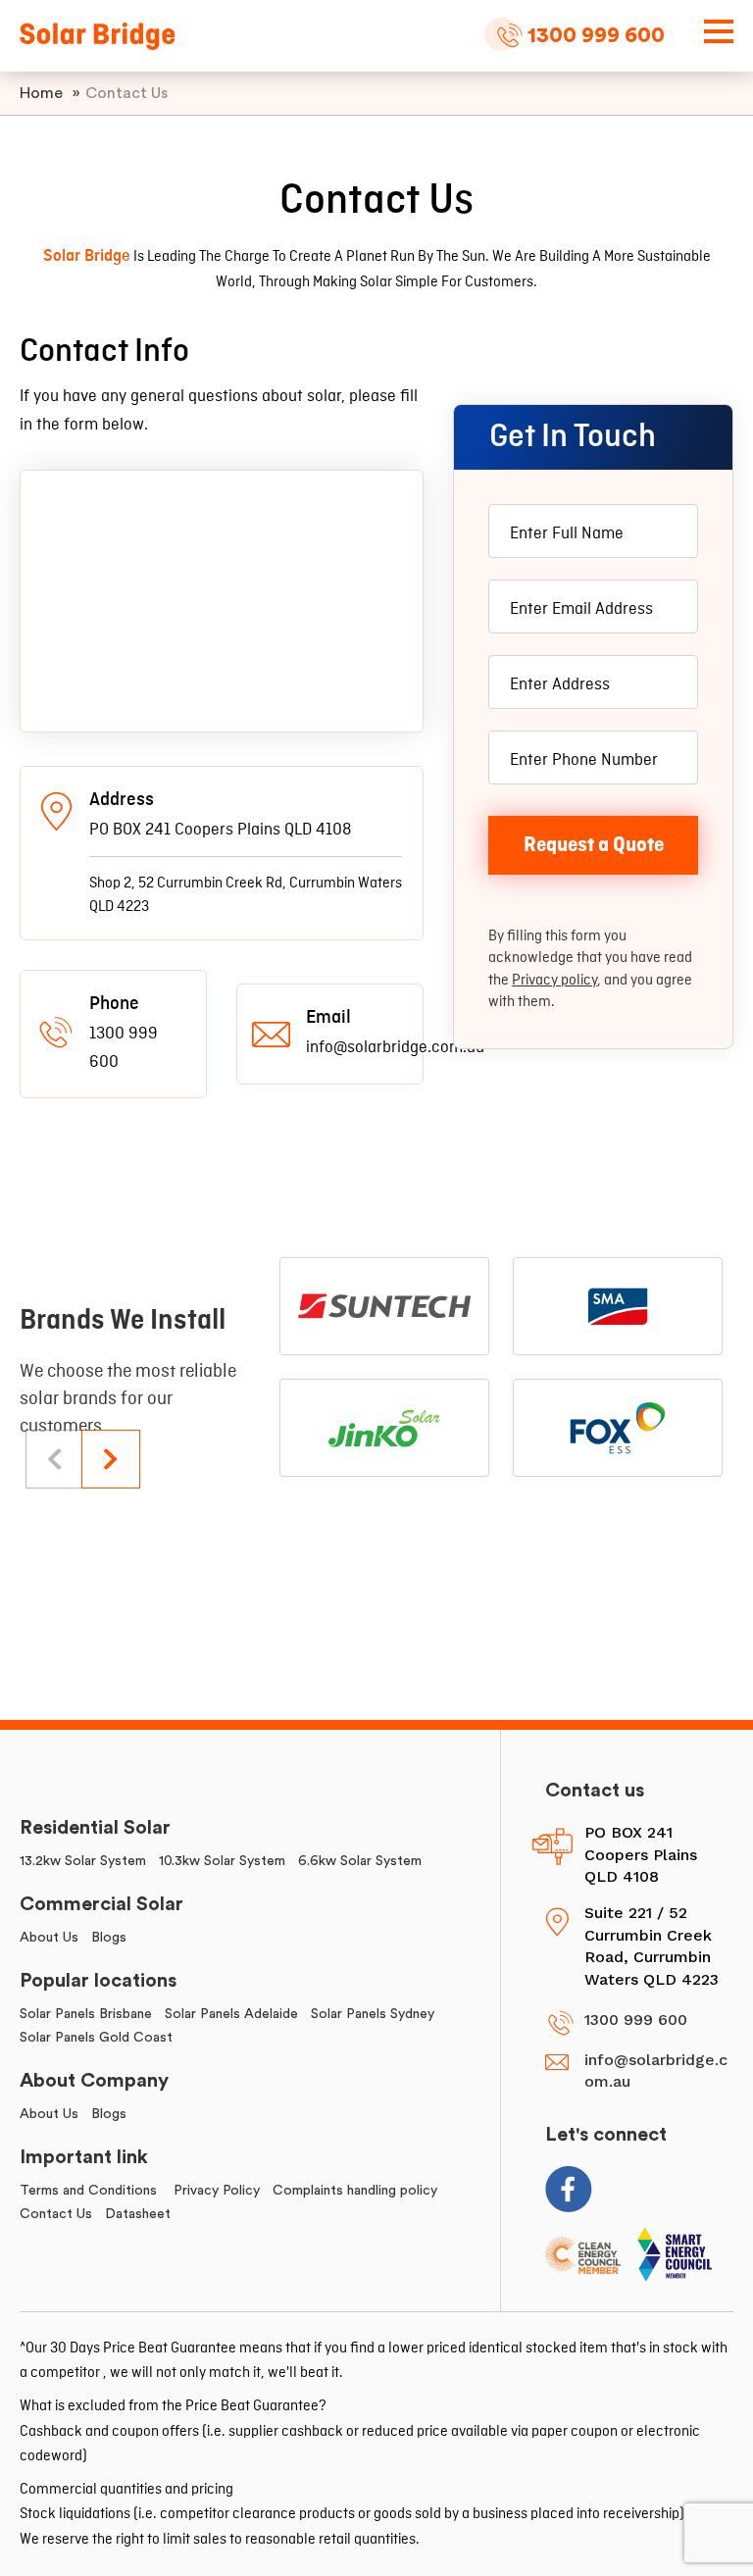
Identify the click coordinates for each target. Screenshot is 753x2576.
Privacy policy (554, 981)
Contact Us (56, 2214)
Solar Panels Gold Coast (96, 2038)
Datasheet (138, 2214)
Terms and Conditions (90, 2191)
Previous (55, 1459)
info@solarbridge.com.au (656, 2071)
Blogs (109, 1938)
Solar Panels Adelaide (231, 2014)
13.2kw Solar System (83, 1861)
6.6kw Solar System (360, 1861)
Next (111, 1459)
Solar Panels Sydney (373, 2014)
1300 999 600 (596, 35)
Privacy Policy (217, 2191)
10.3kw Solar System (222, 1861)
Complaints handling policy (355, 2191)
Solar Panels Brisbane (86, 2014)
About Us (49, 1938)
